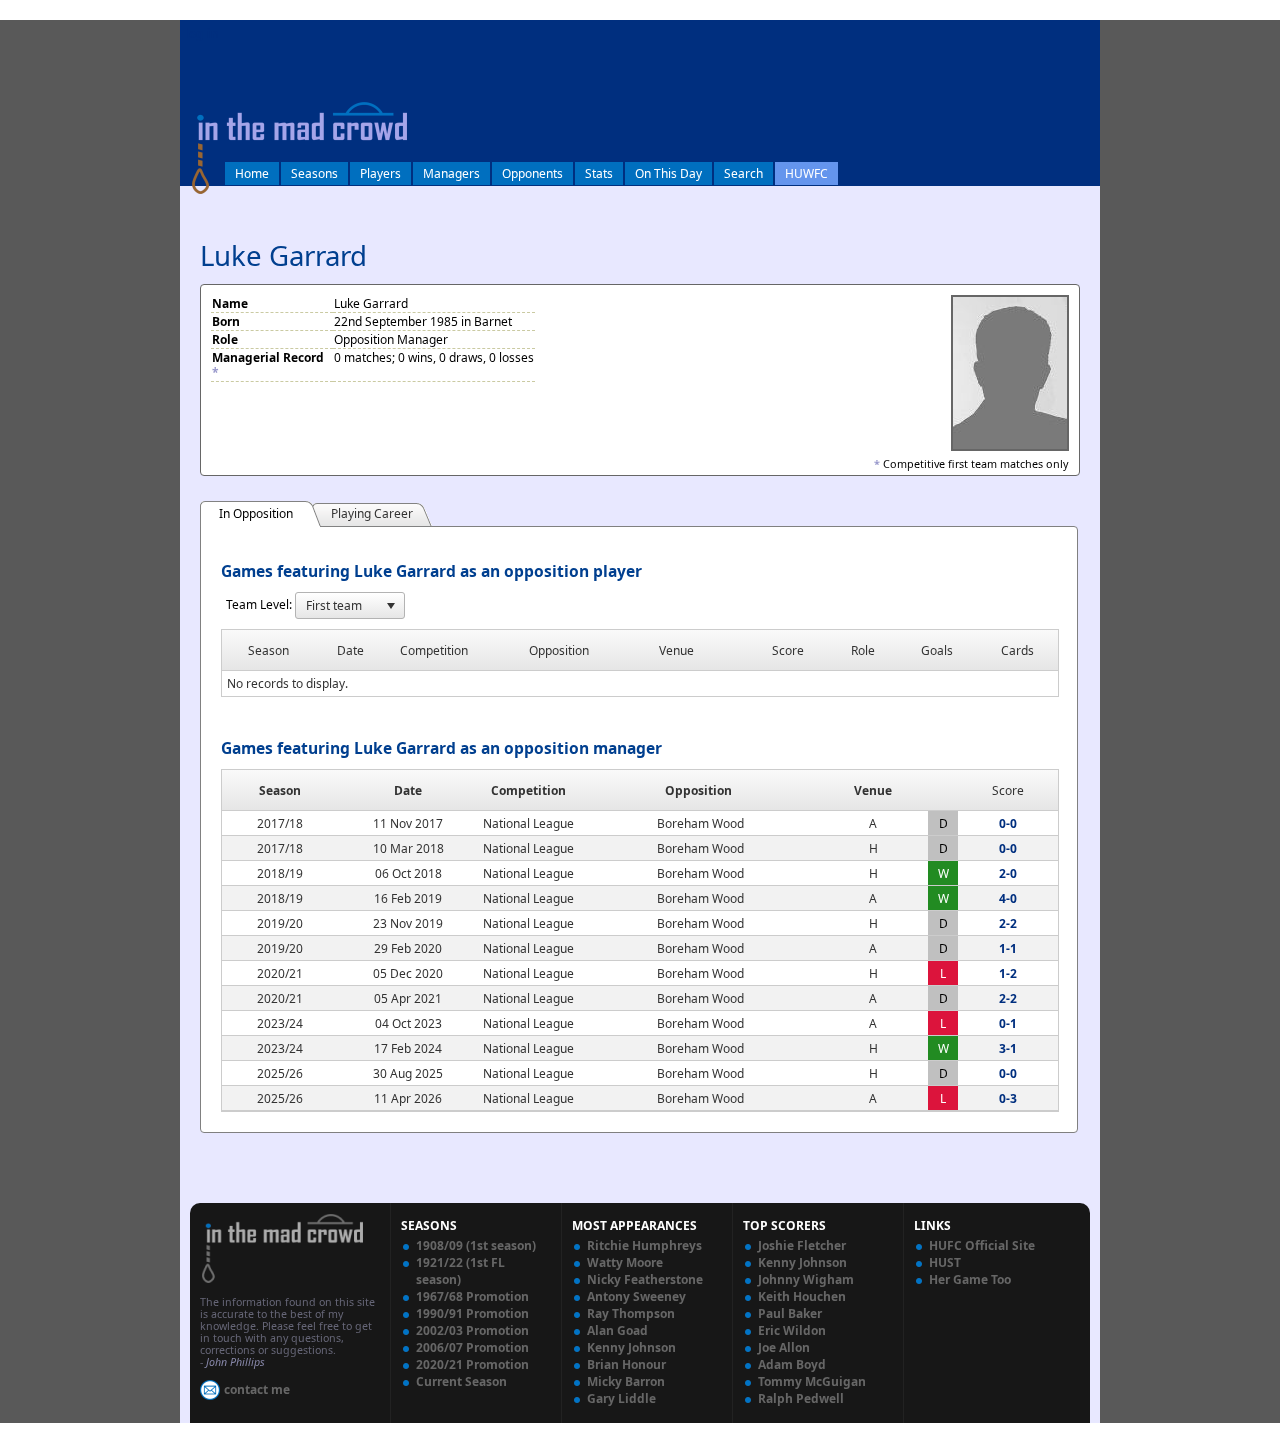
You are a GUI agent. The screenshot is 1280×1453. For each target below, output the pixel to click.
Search (743, 173)
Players (380, 173)
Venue (873, 790)
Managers (451, 173)
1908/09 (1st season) (476, 1245)
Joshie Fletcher (802, 1245)
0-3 (1008, 1098)
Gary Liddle (621, 1398)
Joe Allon (784, 1347)
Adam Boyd (792, 1364)
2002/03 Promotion (472, 1330)
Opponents (532, 173)
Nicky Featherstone (645, 1279)
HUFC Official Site (982, 1245)
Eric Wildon (792, 1330)
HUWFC (806, 173)
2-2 (1008, 923)
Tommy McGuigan (812, 1381)
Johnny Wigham (806, 1279)
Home (252, 173)
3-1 (1008, 1048)
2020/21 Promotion (472, 1364)
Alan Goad (617, 1330)
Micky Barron (626, 1381)
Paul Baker (790, 1313)
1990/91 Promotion (472, 1313)
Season (280, 790)
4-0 (1008, 898)
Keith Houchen (802, 1296)
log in (202, 33)
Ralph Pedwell (801, 1398)
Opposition (698, 790)
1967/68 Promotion (472, 1296)
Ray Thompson (631, 1313)
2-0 (1008, 873)
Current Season (461, 1381)
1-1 (1008, 948)
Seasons (314, 173)
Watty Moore (625, 1262)
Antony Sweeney (636, 1296)
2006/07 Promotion (472, 1347)
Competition (528, 790)
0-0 (1008, 823)
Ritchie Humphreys (644, 1245)
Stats (599, 173)
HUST (945, 1262)
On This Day (668, 173)
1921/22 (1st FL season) (460, 1271)
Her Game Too (970, 1279)
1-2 (1008, 973)
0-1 (1008, 1023)
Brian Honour (626, 1364)
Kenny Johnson (631, 1347)
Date (408, 790)
